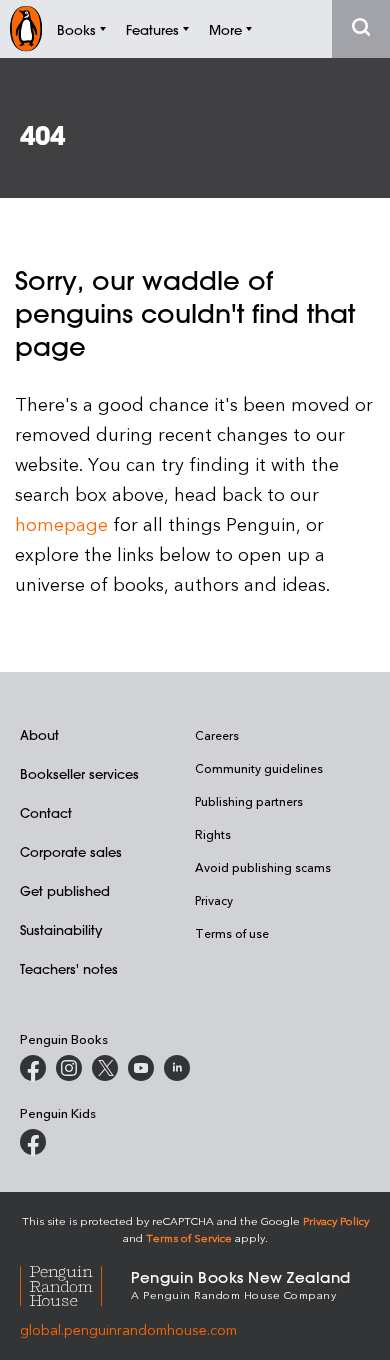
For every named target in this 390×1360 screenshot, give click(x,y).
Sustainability (61, 929)
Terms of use (232, 933)
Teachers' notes (69, 968)
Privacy (214, 900)
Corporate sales (71, 851)
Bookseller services (79, 773)
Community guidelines (259, 768)
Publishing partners (249, 801)
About (39, 734)
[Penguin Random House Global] (75, 1283)
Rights (213, 834)
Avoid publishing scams (263, 867)
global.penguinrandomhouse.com (128, 1329)
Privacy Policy (336, 1220)
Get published (65, 890)
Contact (46, 812)
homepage (61, 523)
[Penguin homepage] (26, 28)
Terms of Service (189, 1237)
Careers (217, 735)
